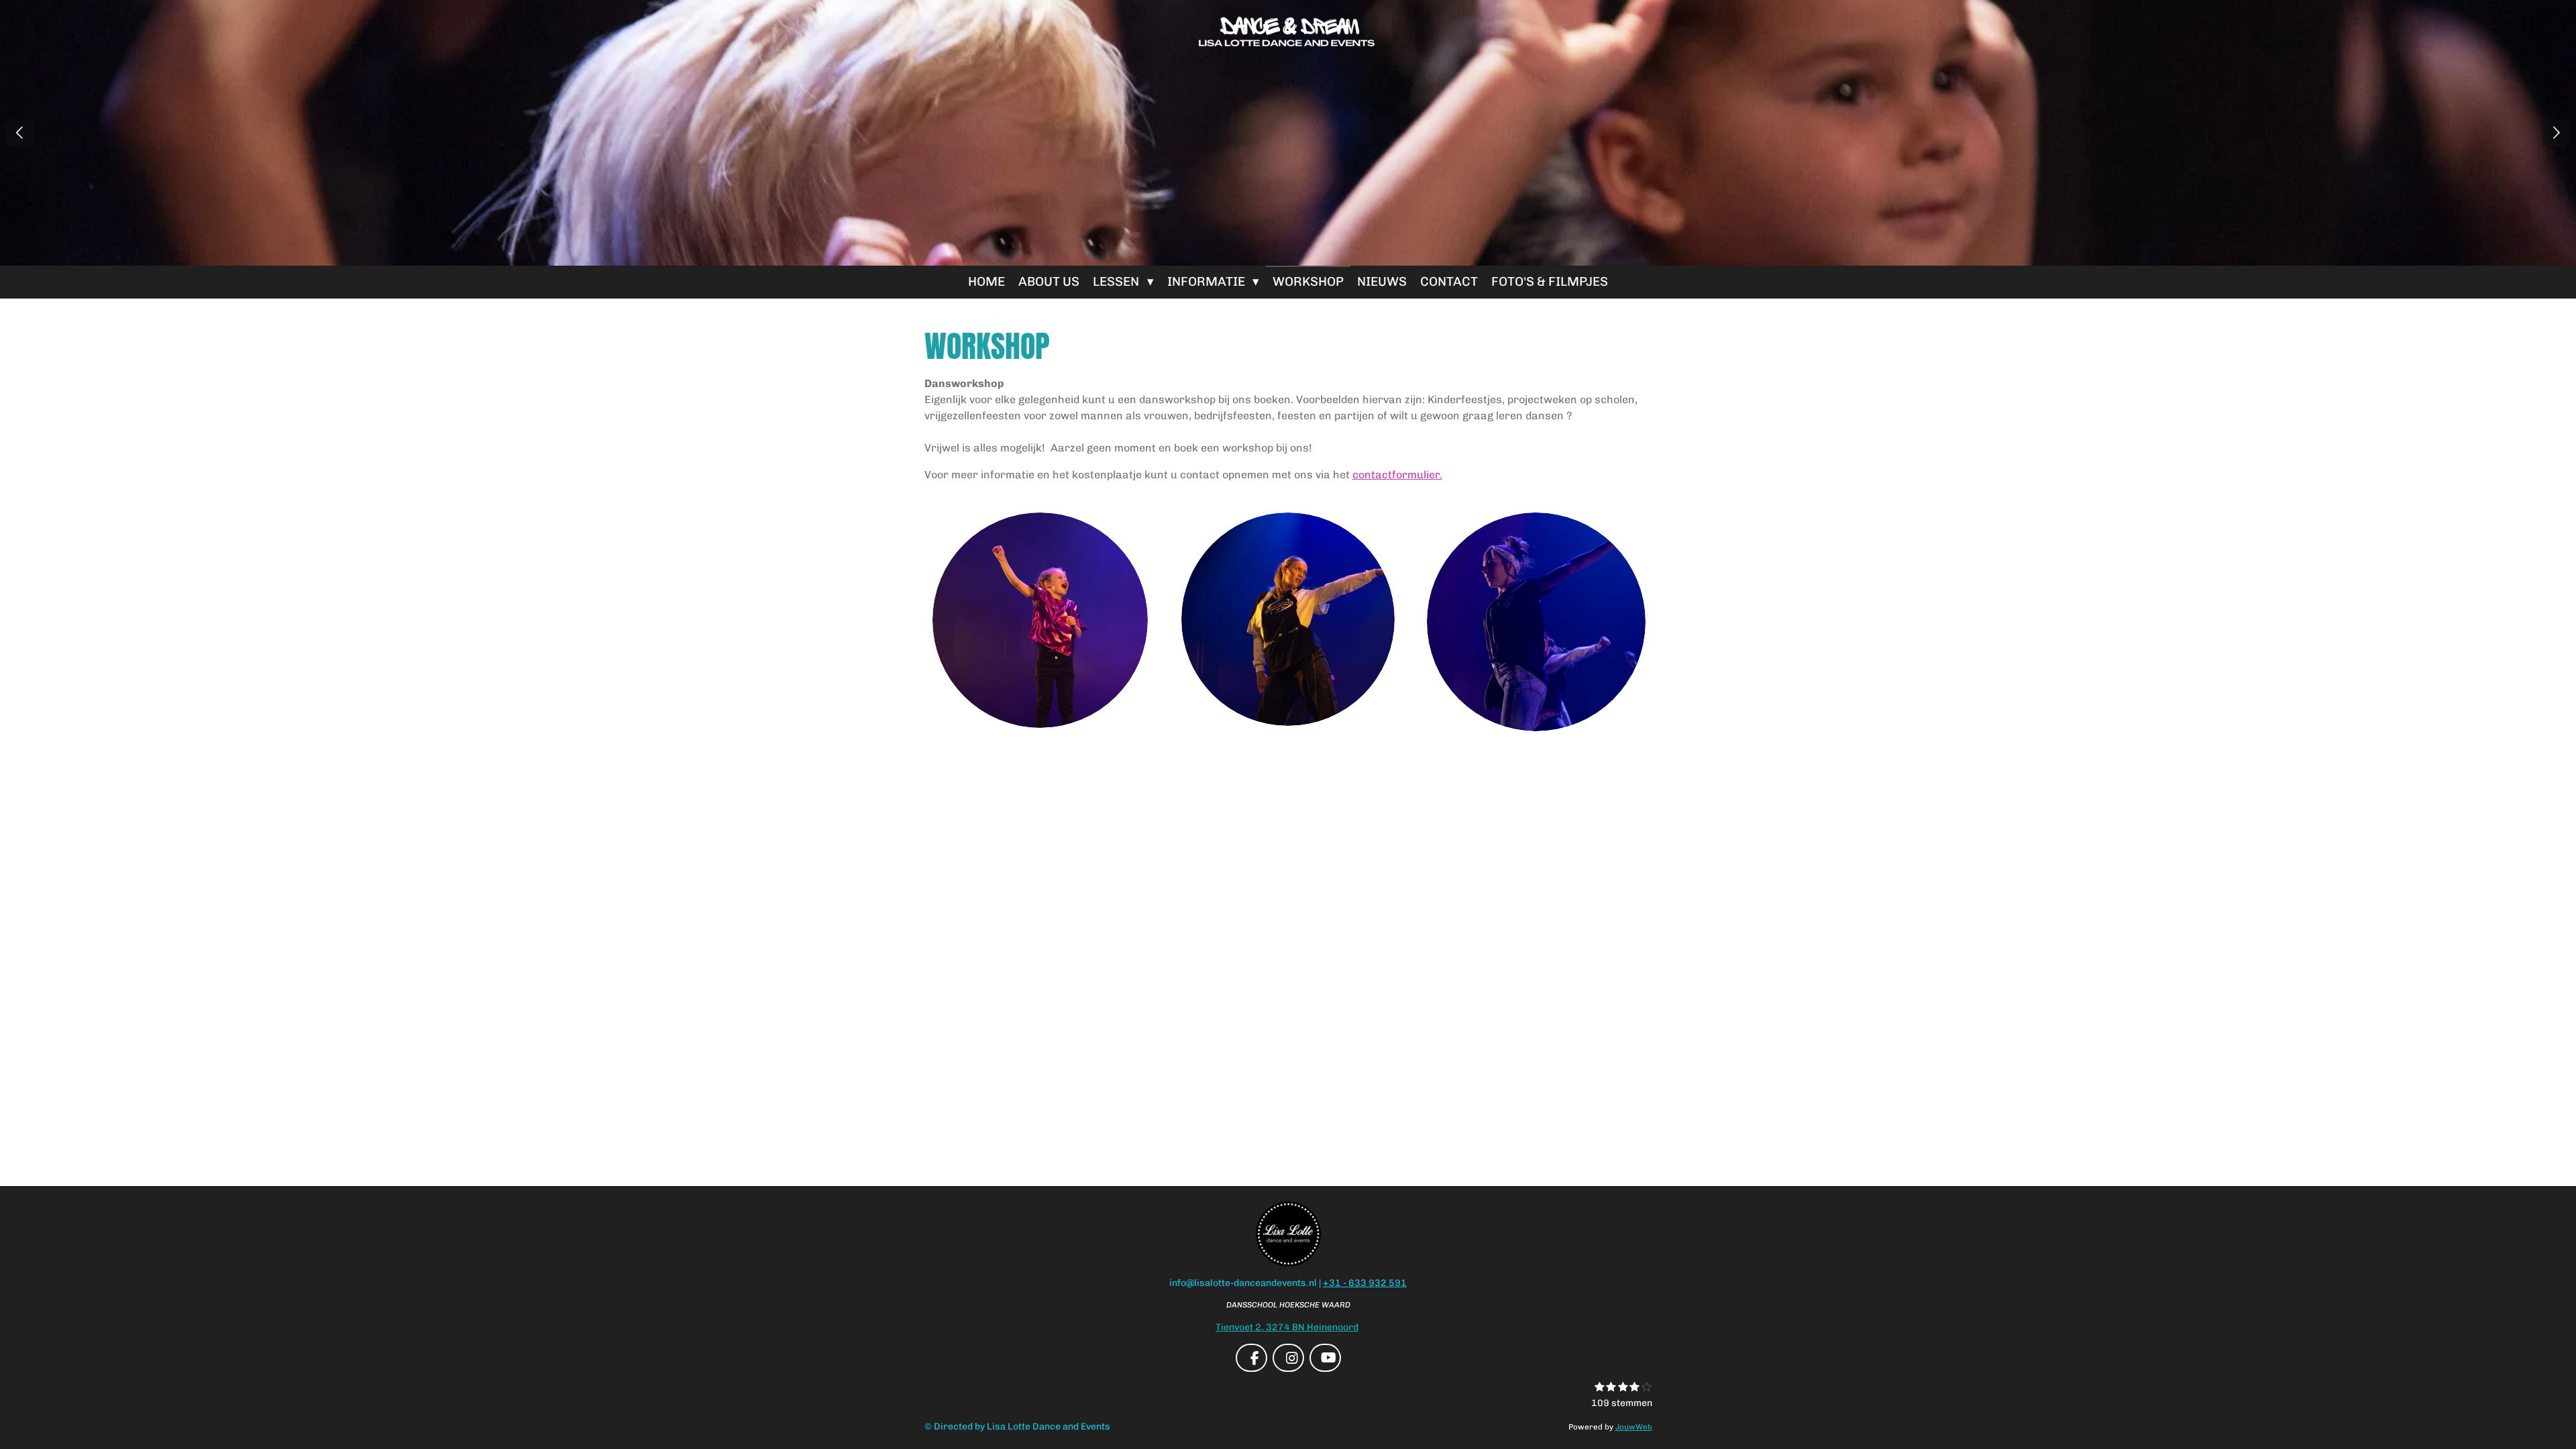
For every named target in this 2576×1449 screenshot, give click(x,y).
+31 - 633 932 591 (1365, 1283)
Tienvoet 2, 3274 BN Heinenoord (1287, 1327)
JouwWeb (1634, 1427)
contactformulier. (1397, 475)
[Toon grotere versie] (1288, 619)
